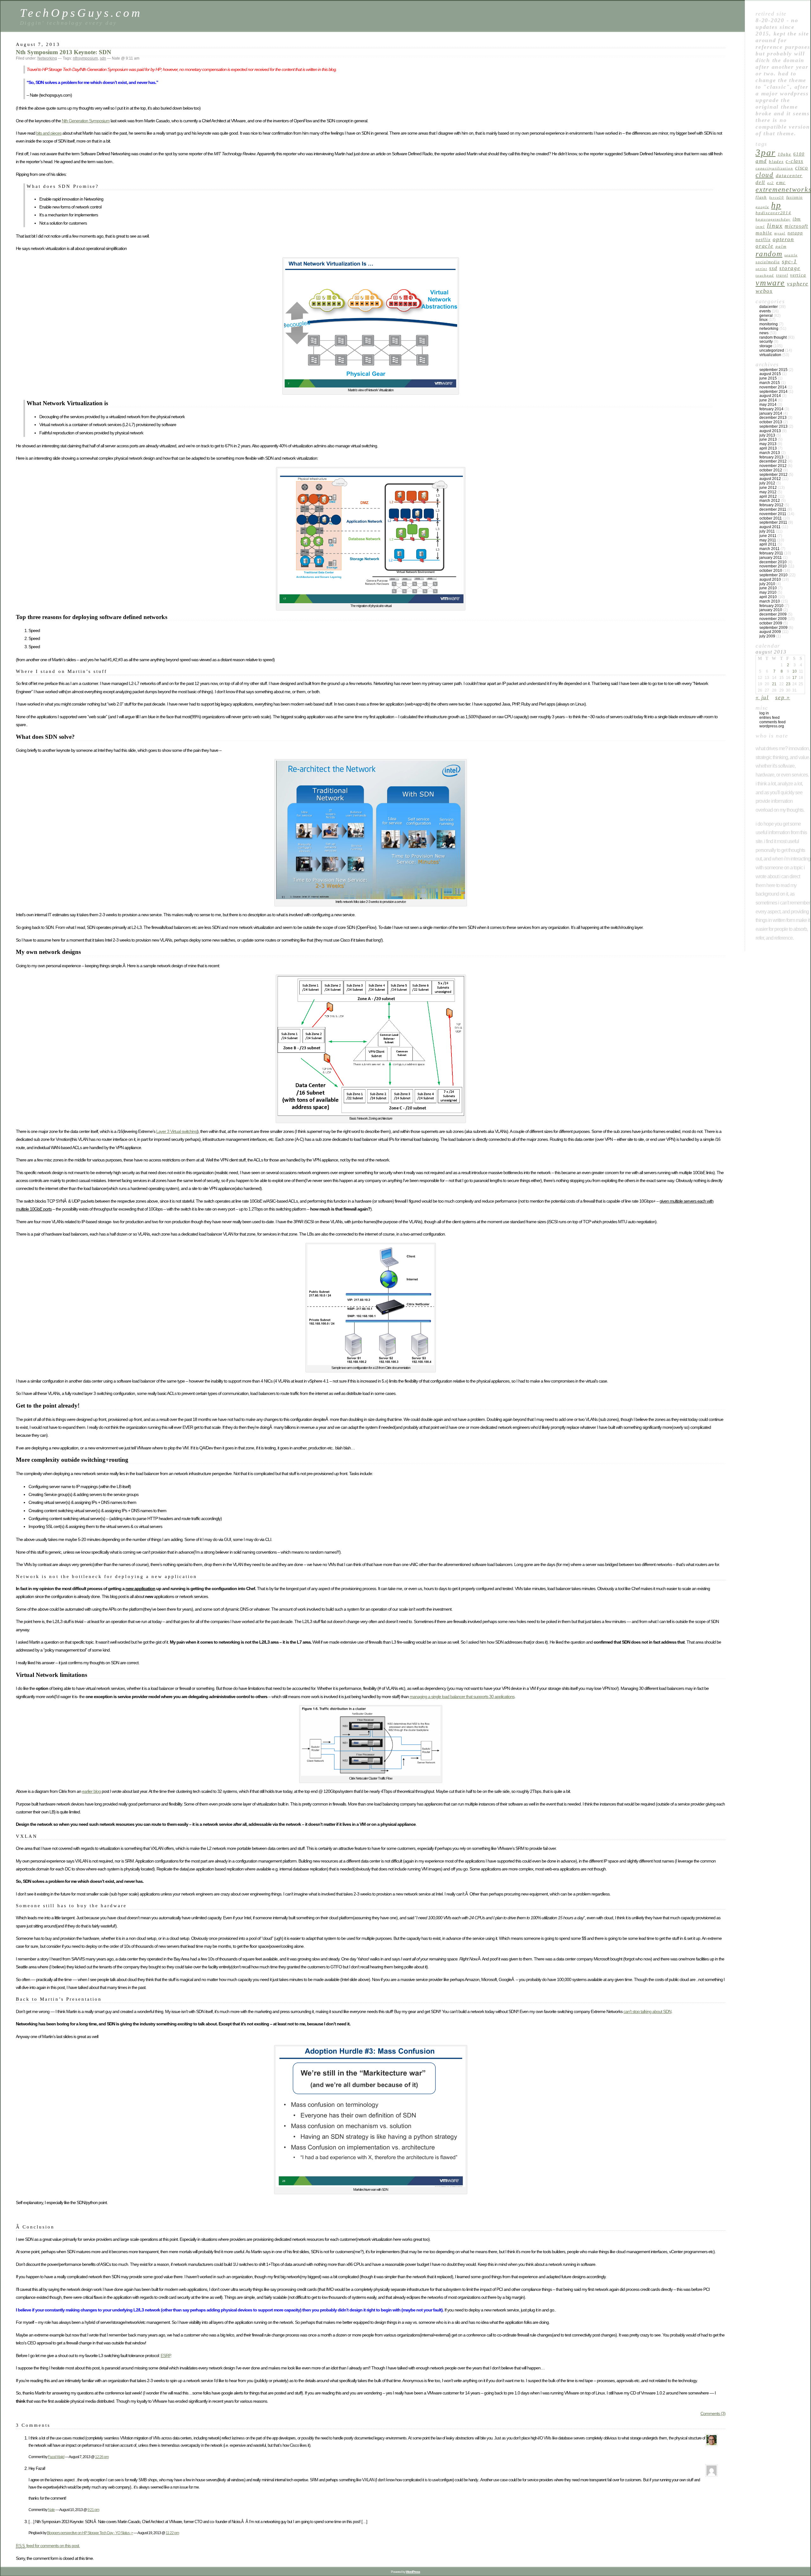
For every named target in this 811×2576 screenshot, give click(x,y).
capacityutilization (774, 168)
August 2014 (770, 396)
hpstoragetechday (773, 219)
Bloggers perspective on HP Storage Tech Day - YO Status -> (90, 2533)
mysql (780, 233)
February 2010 (771, 606)
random (769, 254)
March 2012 (770, 501)
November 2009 (773, 619)
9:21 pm (93, 2510)
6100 (799, 154)
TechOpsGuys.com (81, 13)
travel (782, 275)
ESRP (166, 2355)
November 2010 (773, 566)
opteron (783, 239)
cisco (802, 168)
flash (761, 197)
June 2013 (768, 439)
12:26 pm (102, 2457)
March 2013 (770, 453)
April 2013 (768, 448)
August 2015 (770, 374)
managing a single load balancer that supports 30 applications (462, 1697)
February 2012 (771, 505)
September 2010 (773, 575)
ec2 (771, 183)
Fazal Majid (56, 2457)
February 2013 (771, 457)
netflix (763, 240)
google (762, 207)
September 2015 (773, 370)
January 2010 (771, 610)
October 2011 (771, 518)
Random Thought (773, 337)
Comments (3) (713, 2413)
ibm (797, 219)
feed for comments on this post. (48, 2546)
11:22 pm (172, 2533)
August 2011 (770, 527)
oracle (765, 246)
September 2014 (773, 392)
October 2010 (771, 571)
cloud (765, 175)
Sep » (783, 697)
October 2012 (771, 470)
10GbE (785, 154)
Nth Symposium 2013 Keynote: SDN (64, 52)
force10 (777, 198)
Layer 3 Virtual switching (177, 1131)
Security (766, 342)
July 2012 (767, 483)
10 (795, 671)
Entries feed (769, 718)
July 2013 (767, 435)
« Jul (762, 697)
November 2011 (773, 514)
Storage (790, 268)
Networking (47, 58)
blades (776, 161)
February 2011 (771, 553)
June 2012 (768, 488)
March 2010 (770, 601)
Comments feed (773, 722)
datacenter (789, 175)
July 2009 (767, 636)
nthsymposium (85, 58)
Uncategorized (772, 350)
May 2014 (768, 405)
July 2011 (767, 531)
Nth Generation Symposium (86, 121)
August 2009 (770, 632)
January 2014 (771, 413)
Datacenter (769, 307)
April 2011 (768, 544)
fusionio (795, 197)
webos (764, 291)
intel (760, 227)
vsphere (798, 284)
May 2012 (768, 492)
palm (781, 246)
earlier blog (91, 1791)
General (766, 316)
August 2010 (770, 579)
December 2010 (773, 562)
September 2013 (773, 426)
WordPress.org (772, 726)
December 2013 (773, 418)
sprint (761, 269)
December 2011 (773, 509)
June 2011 (768, 536)
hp (776, 205)
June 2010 (768, 588)
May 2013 (768, 444)
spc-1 (789, 261)
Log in (764, 713)
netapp (795, 233)
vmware (770, 283)
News (764, 333)
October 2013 (771, 422)
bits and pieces (49, 133)
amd (761, 161)
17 (795, 678)
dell (760, 182)
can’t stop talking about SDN (647, 2011)
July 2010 (767, 584)
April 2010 (768, 597)
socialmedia (768, 262)
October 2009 (771, 623)
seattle (791, 255)
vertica (798, 275)
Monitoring (769, 324)
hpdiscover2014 (773, 213)
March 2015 (770, 383)
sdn (103, 58)
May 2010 (768, 592)
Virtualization (770, 355)
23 (788, 684)
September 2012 (773, 475)
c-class (794, 161)
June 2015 (768, 378)
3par (766, 152)
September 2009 (773, 628)
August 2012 (770, 479)
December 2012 (773, 461)
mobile (764, 233)
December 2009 (773, 614)
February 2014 (771, 409)
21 (774, 684)
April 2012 (768, 496)
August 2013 (770, 431)
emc (781, 182)
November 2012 (773, 466)
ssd (773, 268)
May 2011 (768, 540)
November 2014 (773, 387)
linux (775, 226)
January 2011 (771, 558)
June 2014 (768, 400)
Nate (51, 2510)
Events (765, 311)
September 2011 (773, 522)
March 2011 (769, 549)
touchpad (765, 275)
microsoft (796, 226)
